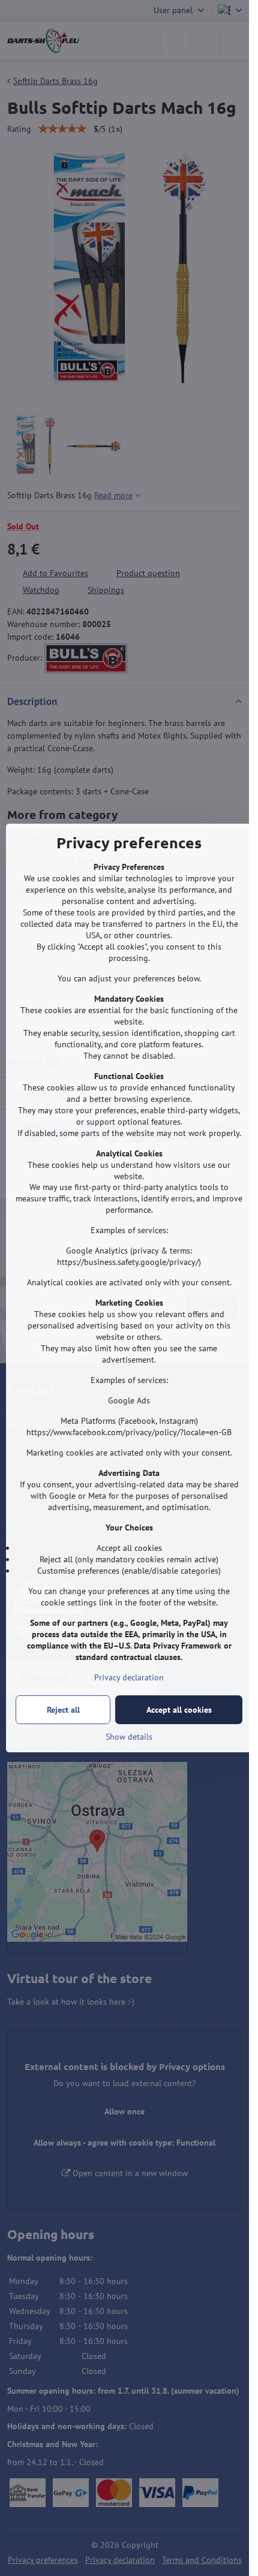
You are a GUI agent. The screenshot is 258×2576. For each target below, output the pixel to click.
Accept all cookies (179, 1710)
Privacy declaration (129, 1677)
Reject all (63, 1710)
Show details (129, 1737)
